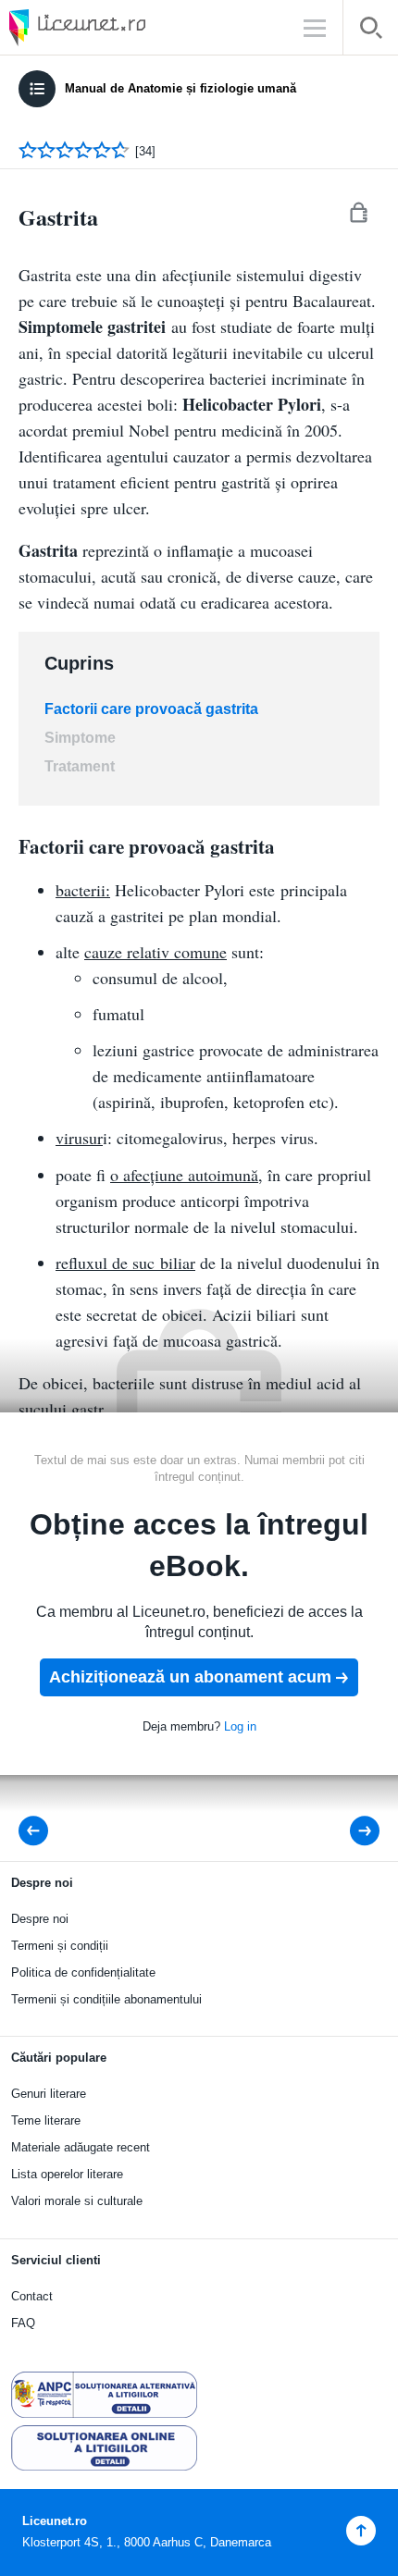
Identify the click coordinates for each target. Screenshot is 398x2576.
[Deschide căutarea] (371, 31)
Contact (32, 2296)
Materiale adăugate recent (81, 2147)
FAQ (23, 2323)
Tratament (80, 766)
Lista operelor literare (67, 2174)
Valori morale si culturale (77, 2201)
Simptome (80, 738)
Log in (240, 1726)
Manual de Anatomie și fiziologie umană (180, 88)
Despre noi (40, 1919)
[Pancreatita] (352, 1831)
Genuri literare (49, 2094)
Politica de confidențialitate (83, 1972)
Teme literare (46, 2120)
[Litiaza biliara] (39, 1831)
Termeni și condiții (60, 1946)
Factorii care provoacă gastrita (151, 709)
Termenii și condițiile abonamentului (106, 1999)
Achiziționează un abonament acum (190, 1677)
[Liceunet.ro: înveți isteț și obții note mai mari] (130, 27)
